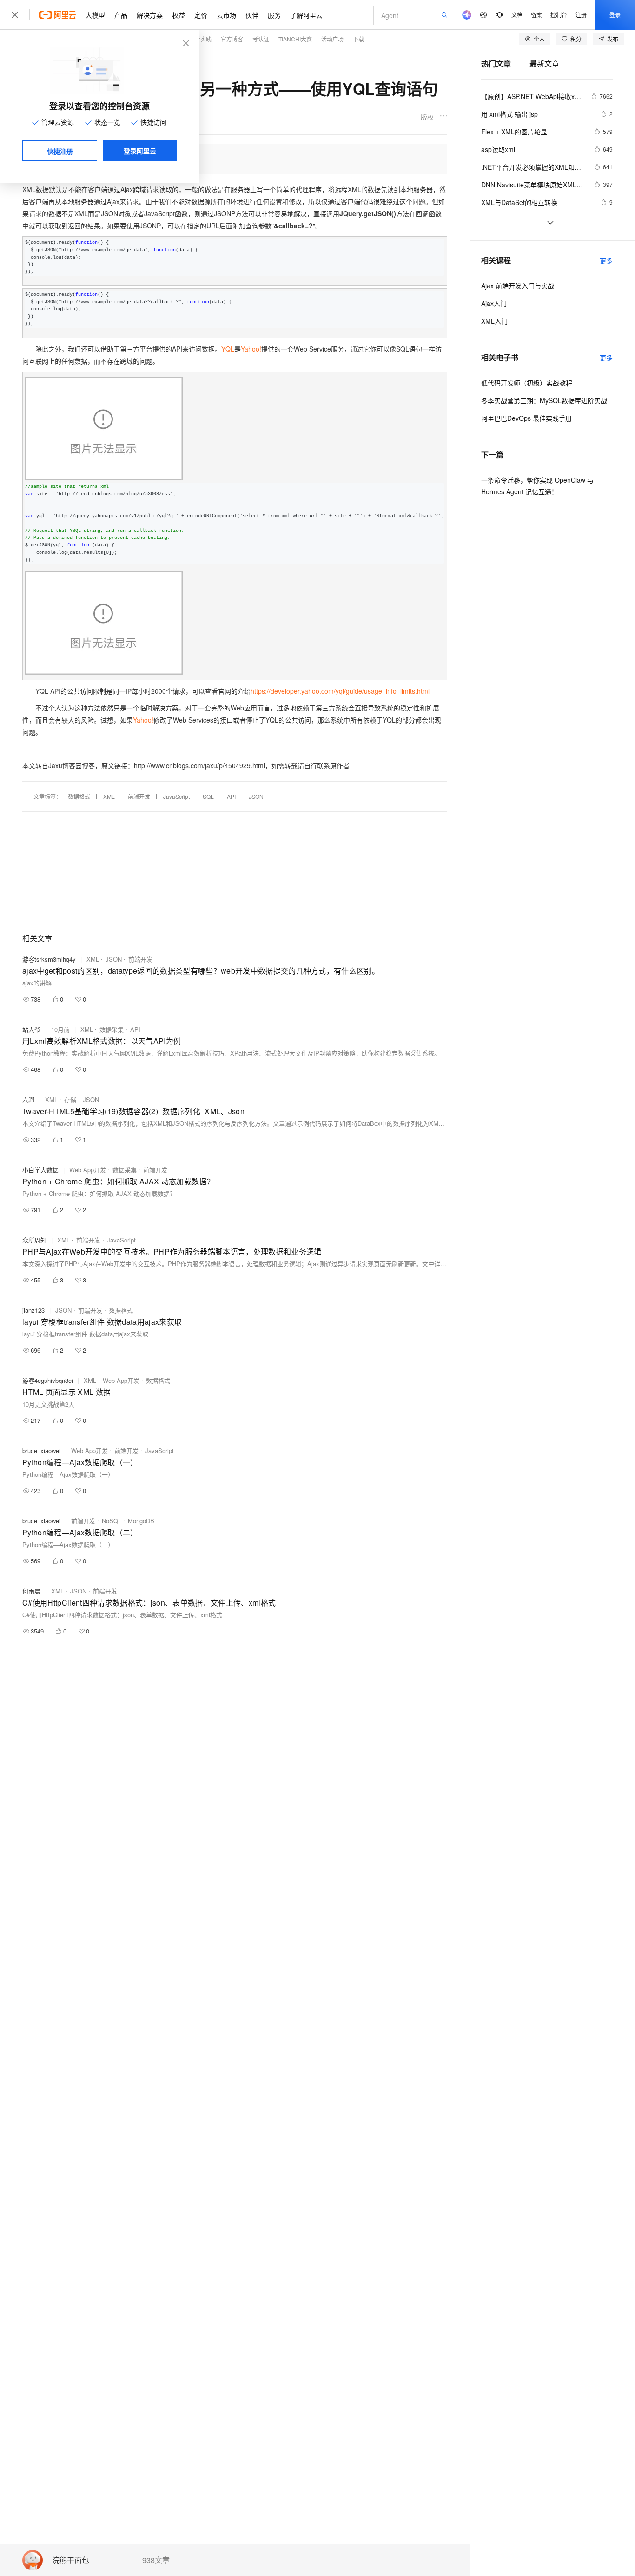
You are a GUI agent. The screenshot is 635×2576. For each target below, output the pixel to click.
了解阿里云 (306, 15)
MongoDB (141, 1521)
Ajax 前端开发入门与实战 (518, 285)
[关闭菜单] (15, 15)
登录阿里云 (140, 151)
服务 (274, 15)
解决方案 (150, 15)
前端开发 (139, 796)
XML (109, 796)
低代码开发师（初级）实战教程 (527, 383)
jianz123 (33, 1310)
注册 (581, 15)
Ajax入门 (494, 303)
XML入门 (494, 321)
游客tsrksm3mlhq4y (49, 959)
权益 (179, 15)
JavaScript (176, 796)
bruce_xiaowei (41, 1451)
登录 (615, 15)
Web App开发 (88, 1170)
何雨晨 (31, 1591)
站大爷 (31, 1029)
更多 (606, 260)
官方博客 (232, 39)
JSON (256, 796)
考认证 (261, 39)
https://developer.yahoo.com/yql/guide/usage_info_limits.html (340, 691)
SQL (208, 796)
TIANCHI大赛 (295, 39)
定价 (201, 15)
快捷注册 (60, 151)
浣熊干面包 (71, 2560)
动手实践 (200, 39)
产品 (121, 15)
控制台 (559, 15)
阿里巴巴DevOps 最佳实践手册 (526, 418)
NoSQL (112, 1521)
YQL (228, 349)
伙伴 (252, 15)
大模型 (95, 15)
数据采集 (112, 1029)
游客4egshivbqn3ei (48, 1380)
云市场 (226, 15)
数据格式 (79, 796)
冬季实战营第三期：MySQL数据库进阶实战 (544, 400)
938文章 (156, 2560)
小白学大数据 (40, 1170)
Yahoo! (251, 349)
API (231, 796)
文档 (517, 15)
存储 (70, 1099)
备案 (536, 15)
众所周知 (34, 1240)
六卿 (28, 1099)
